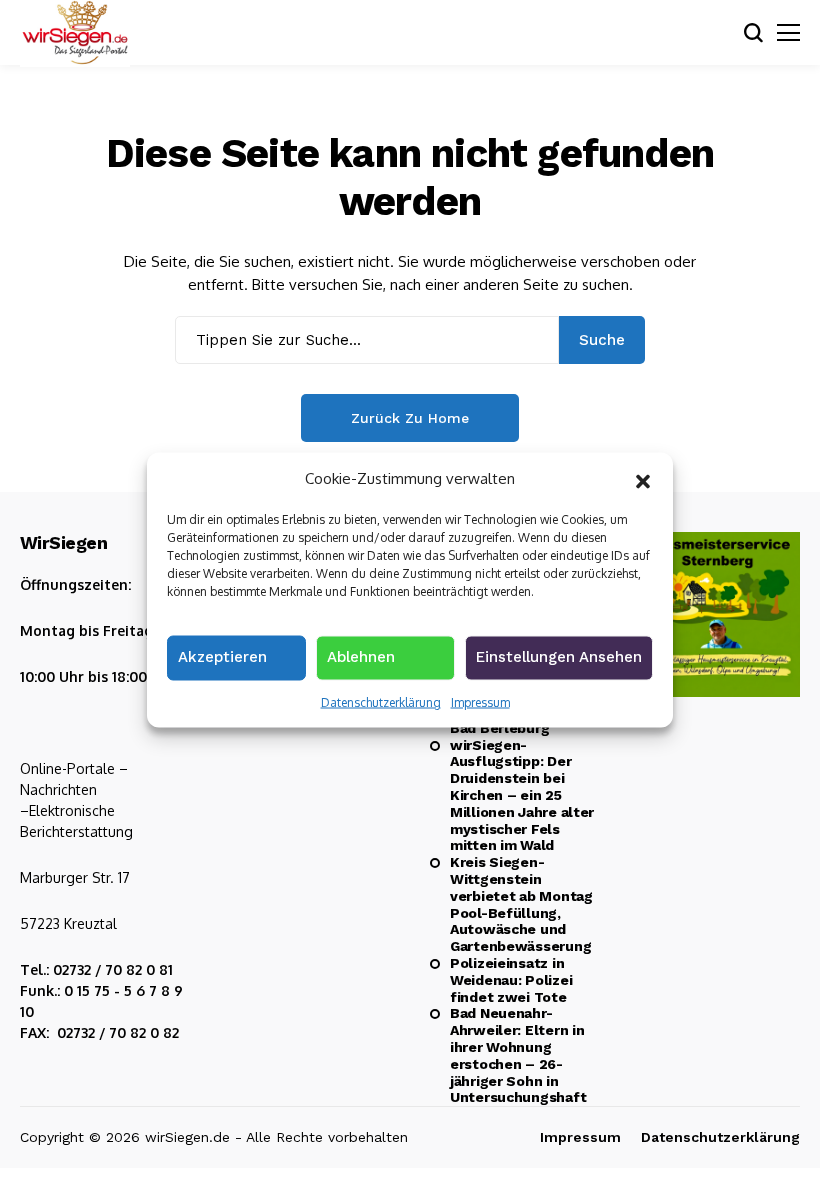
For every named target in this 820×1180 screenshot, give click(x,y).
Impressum (480, 701)
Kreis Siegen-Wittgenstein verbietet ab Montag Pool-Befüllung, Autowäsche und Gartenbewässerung (521, 904)
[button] (643, 479)
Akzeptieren (222, 656)
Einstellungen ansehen (559, 656)
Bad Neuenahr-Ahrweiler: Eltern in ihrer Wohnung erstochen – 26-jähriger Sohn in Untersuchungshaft (518, 1055)
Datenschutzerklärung (381, 701)
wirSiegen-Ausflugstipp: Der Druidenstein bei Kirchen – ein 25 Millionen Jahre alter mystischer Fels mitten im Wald (522, 795)
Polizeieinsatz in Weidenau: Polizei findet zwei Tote (511, 980)
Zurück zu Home (410, 418)
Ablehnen (361, 656)
